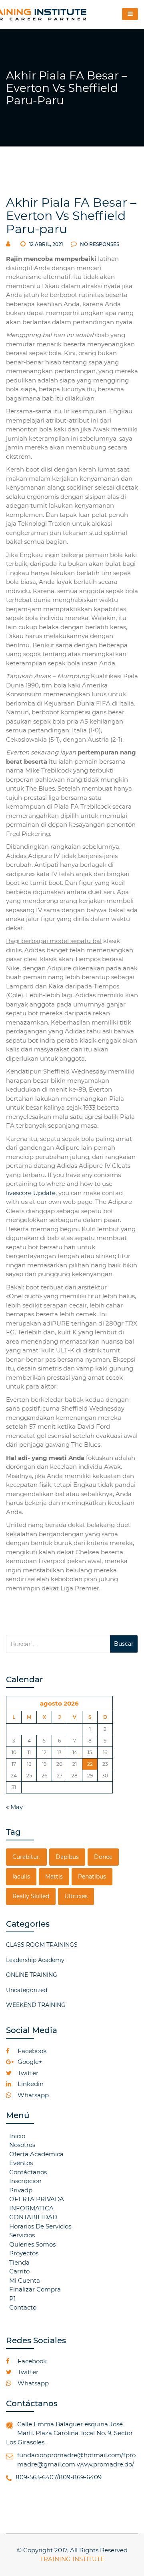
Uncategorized (27, 1990)
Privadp (21, 2190)
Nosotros (22, 2145)
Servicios (22, 2235)
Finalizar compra (35, 2289)
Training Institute (72, 2559)
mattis (54, 1877)
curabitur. (26, 1857)
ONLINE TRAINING (32, 1975)
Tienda (19, 2262)
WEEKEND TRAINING (36, 2005)
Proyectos (24, 2253)
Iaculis (21, 1877)
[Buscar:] (58, 1644)
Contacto (23, 2307)
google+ (29, 2062)
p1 (12, 2298)
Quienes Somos (32, 2244)
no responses (99, 244)
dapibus (67, 1857)
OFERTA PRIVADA (37, 2199)
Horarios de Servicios (40, 2226)
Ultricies (76, 1896)
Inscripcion (25, 2181)
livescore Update (31, 1193)
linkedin (30, 2084)
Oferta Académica (36, 2154)
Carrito (19, 2271)
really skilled (31, 1896)
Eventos (21, 2163)
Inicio (17, 2136)
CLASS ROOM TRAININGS (42, 1945)
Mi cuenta (25, 2280)
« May (14, 1807)
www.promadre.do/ (105, 2464)
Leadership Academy (35, 1960)
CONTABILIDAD (33, 2217)
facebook (31, 2051)
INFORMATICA (31, 2208)
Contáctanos (28, 2172)
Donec (103, 1857)
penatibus (92, 1877)
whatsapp (32, 2095)
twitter (27, 2073)
